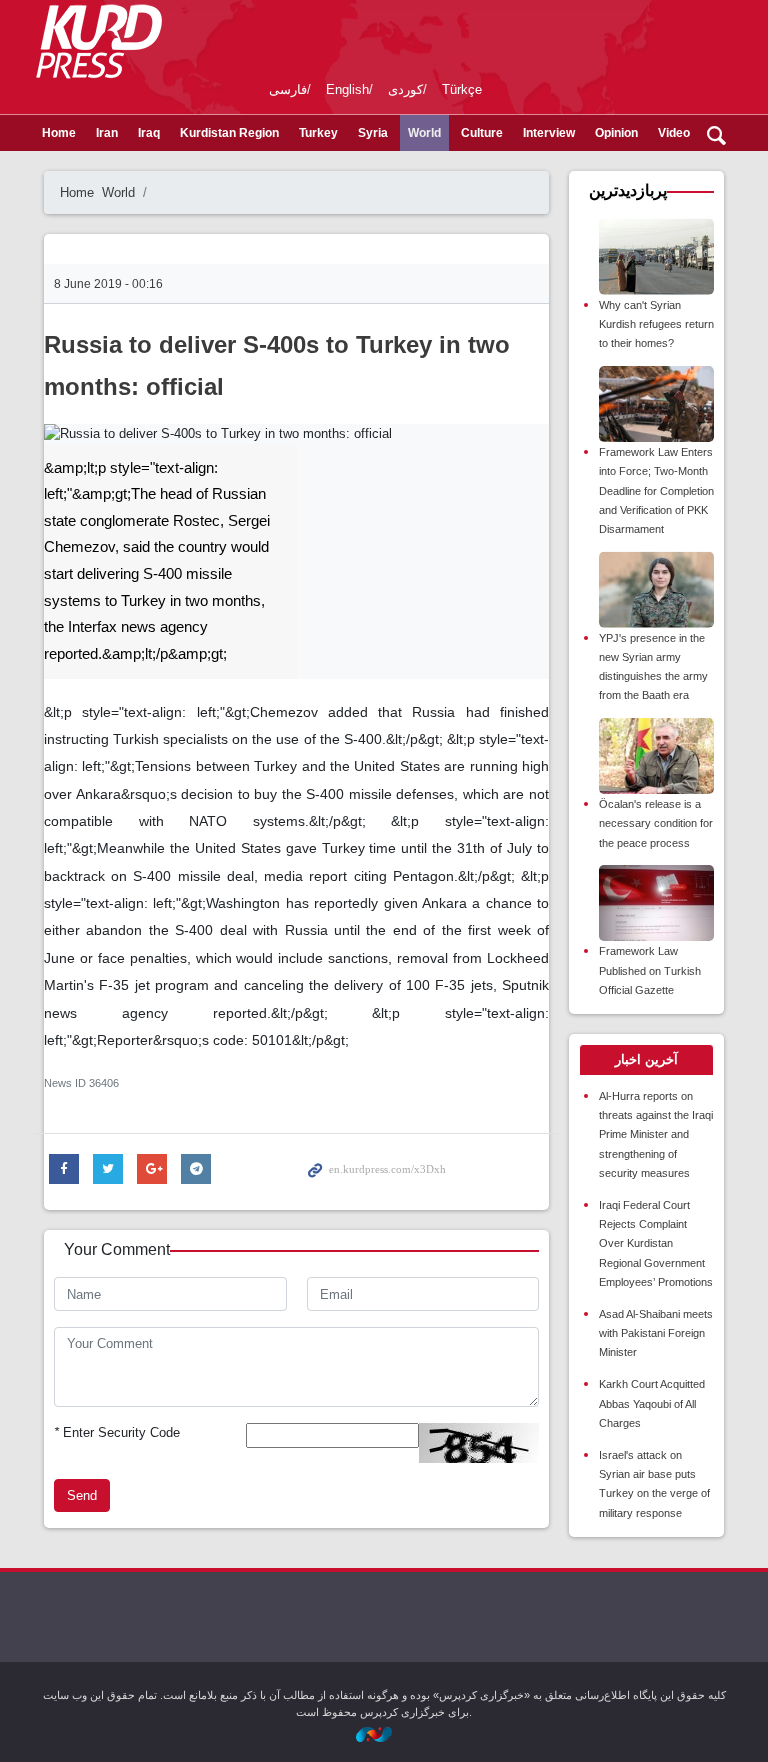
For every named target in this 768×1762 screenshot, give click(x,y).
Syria (373, 133)
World (424, 133)
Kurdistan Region (229, 133)
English (347, 89)
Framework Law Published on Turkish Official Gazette (650, 970)
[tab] (646, 1060)
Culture (482, 133)
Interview (549, 133)
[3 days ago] (656, 404)
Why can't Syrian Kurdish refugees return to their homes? (656, 324)
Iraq (149, 133)
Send (82, 1495)
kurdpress (496, 40)
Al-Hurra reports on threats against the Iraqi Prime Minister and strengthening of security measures (656, 1134)
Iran (107, 133)
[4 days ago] (656, 903)
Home (59, 133)
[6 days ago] (656, 256)
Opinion (616, 133)
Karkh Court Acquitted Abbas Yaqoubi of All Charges (652, 1403)
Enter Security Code (117, 1432)
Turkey (318, 133)
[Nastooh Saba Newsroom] (384, 1733)
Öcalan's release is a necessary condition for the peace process (656, 823)
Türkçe (462, 89)
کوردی (405, 89)
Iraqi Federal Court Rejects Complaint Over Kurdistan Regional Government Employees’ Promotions (656, 1243)
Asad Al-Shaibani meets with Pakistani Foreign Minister (656, 1333)
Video (674, 133)
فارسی (288, 89)
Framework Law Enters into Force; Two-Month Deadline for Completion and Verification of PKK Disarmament (656, 490)
